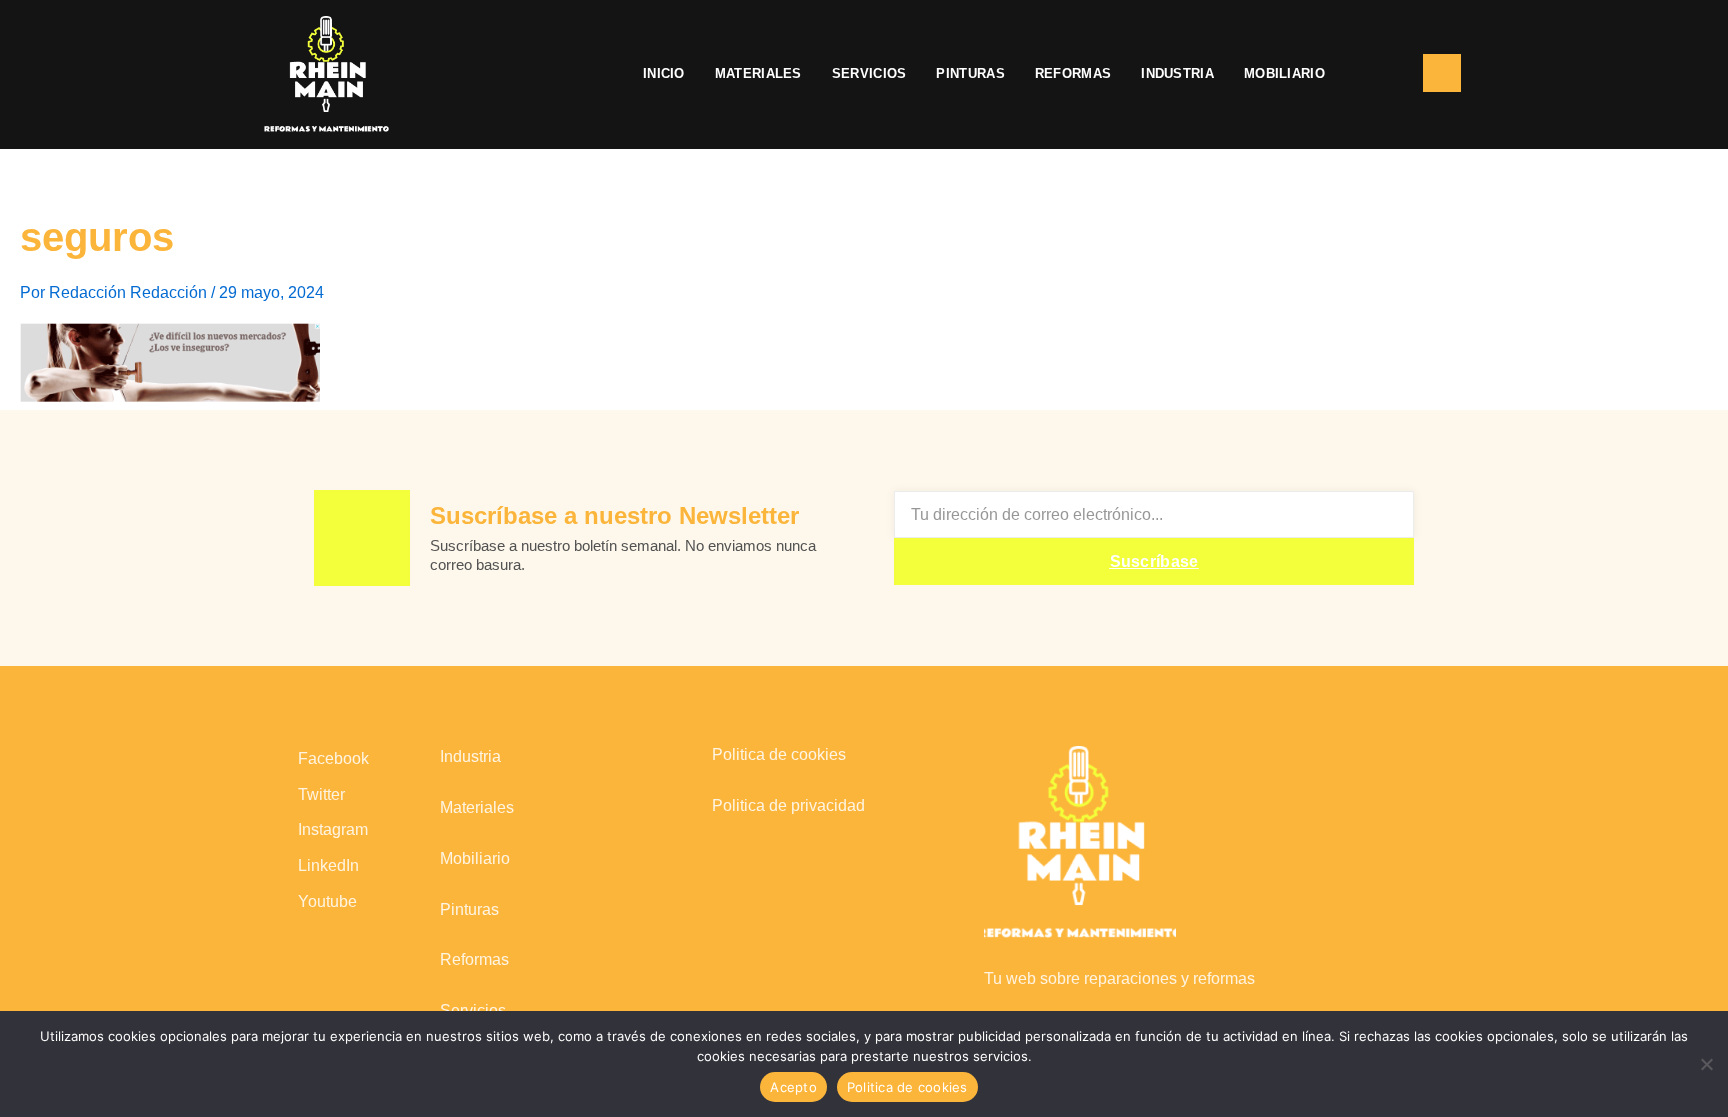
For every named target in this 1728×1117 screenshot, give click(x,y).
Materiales (758, 73)
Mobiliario (1284, 73)
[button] (1374, 74)
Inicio (664, 73)
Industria (1177, 73)
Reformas (1073, 73)
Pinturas (970, 73)
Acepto (793, 1087)
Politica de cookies (779, 754)
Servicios (869, 73)
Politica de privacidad (788, 805)
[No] (1705, 1061)
